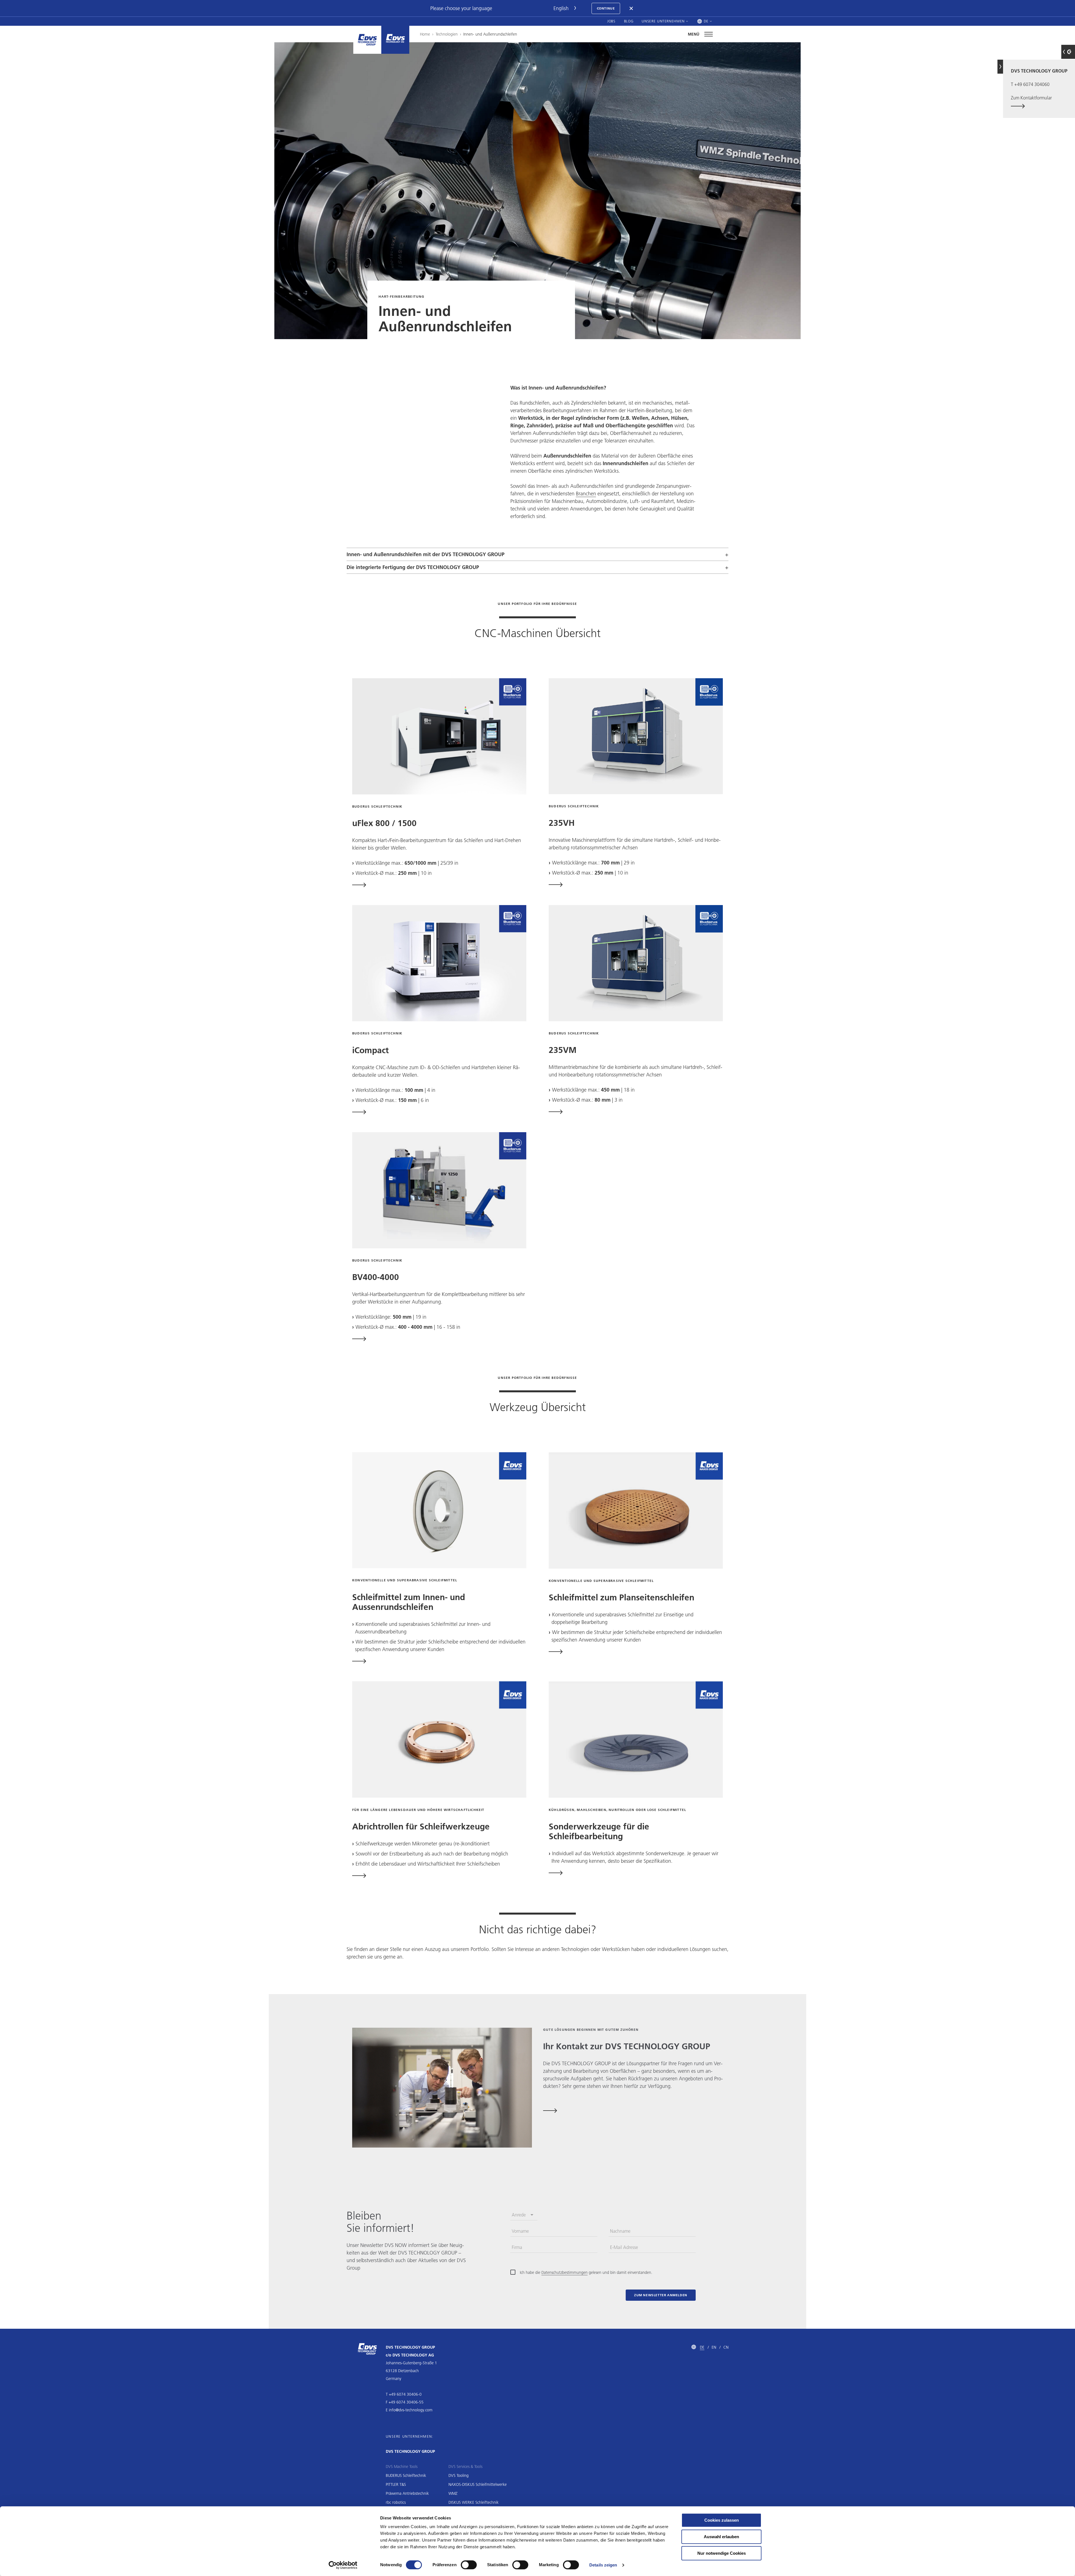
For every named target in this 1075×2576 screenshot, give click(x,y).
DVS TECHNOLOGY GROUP (410, 2451)
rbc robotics (396, 2502)
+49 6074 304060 (1032, 84)
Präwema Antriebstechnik (407, 2493)
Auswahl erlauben (721, 2537)
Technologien (447, 34)
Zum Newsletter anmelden (661, 2295)
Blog (629, 21)
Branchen (586, 494)
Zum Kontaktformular (1031, 98)
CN (726, 2347)
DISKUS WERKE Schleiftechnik (474, 2502)
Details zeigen (603, 2565)
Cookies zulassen (722, 2520)
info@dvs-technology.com (411, 2410)
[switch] (469, 2565)
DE (702, 2347)
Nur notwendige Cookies (722, 2553)
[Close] (632, 8)
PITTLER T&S (396, 2484)
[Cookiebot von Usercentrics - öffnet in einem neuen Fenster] (343, 2565)
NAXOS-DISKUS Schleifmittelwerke (478, 2484)
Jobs (611, 21)
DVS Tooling (459, 2475)
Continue (606, 8)
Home (425, 34)
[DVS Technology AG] (395, 40)
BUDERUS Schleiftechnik (406, 2475)
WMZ (453, 2493)
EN (714, 2347)
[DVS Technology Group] (367, 40)
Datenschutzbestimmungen (565, 2272)
